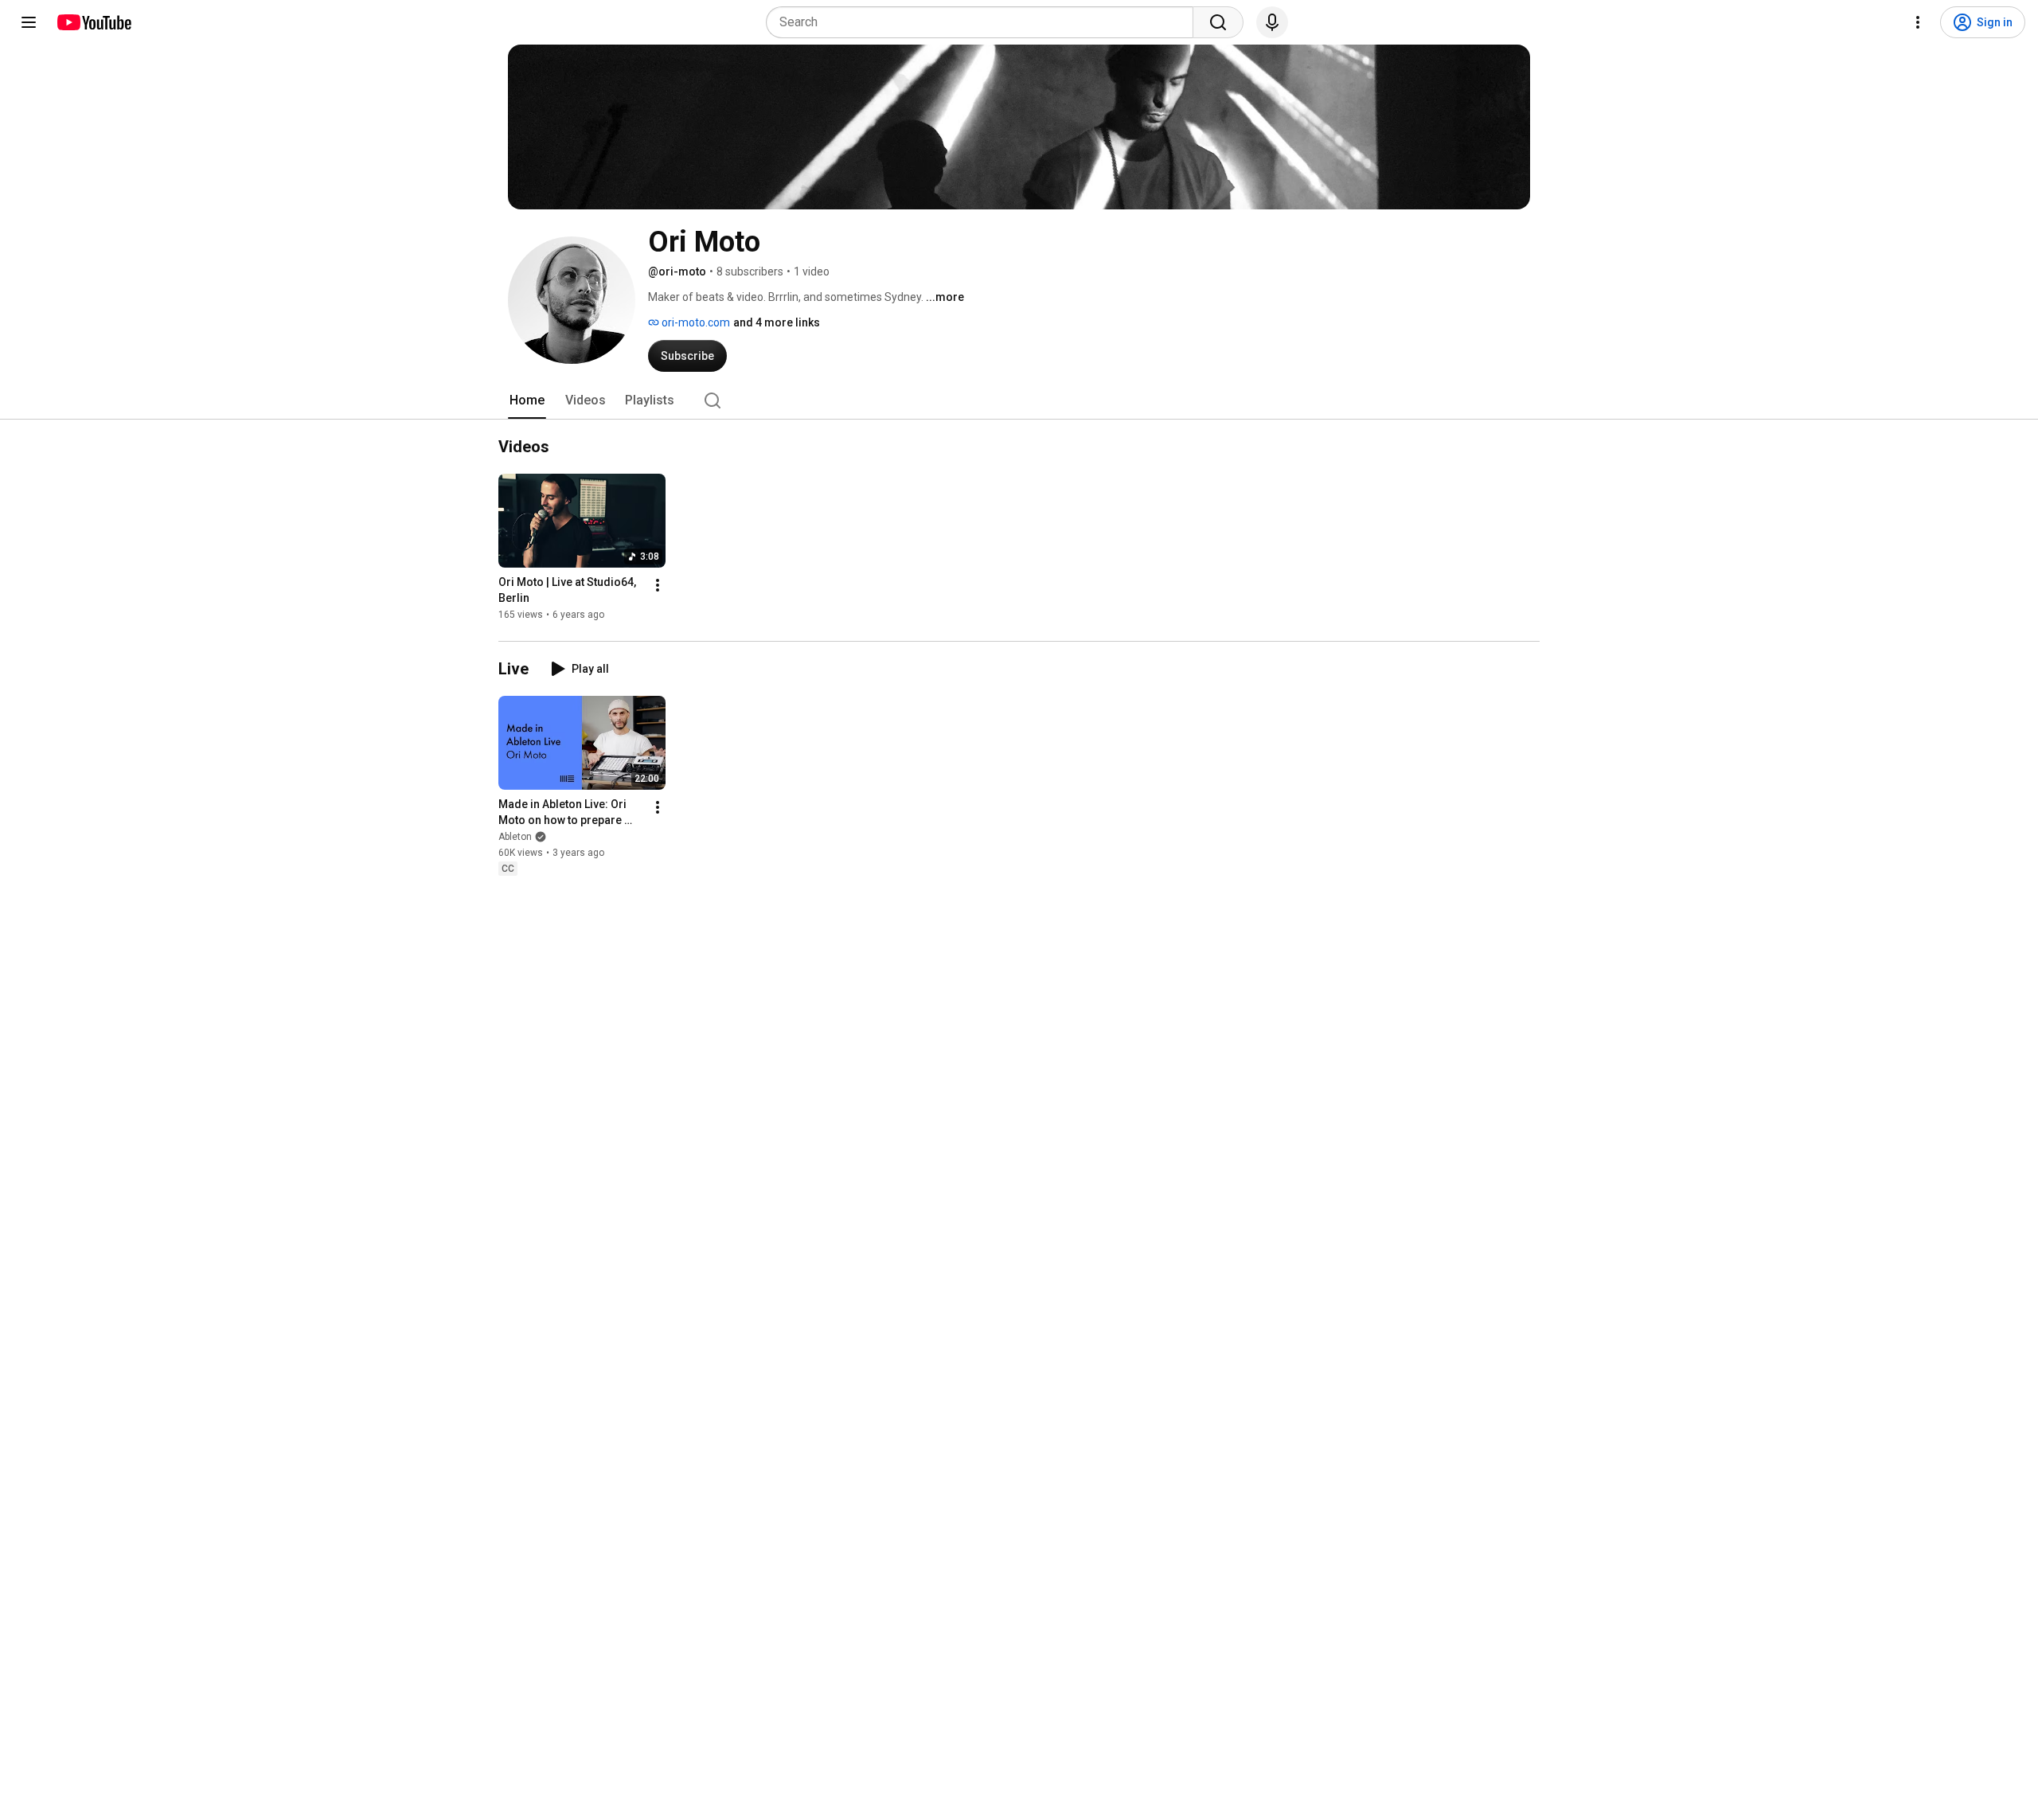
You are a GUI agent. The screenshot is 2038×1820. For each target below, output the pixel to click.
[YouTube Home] (94, 22)
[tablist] (1019, 400)
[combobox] (984, 22)
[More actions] (658, 585)
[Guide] (29, 22)
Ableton (515, 837)
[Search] (1218, 22)
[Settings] (1918, 22)
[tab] (527, 400)
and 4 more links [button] (777, 322)
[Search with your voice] (1272, 22)
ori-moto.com (695, 322)
